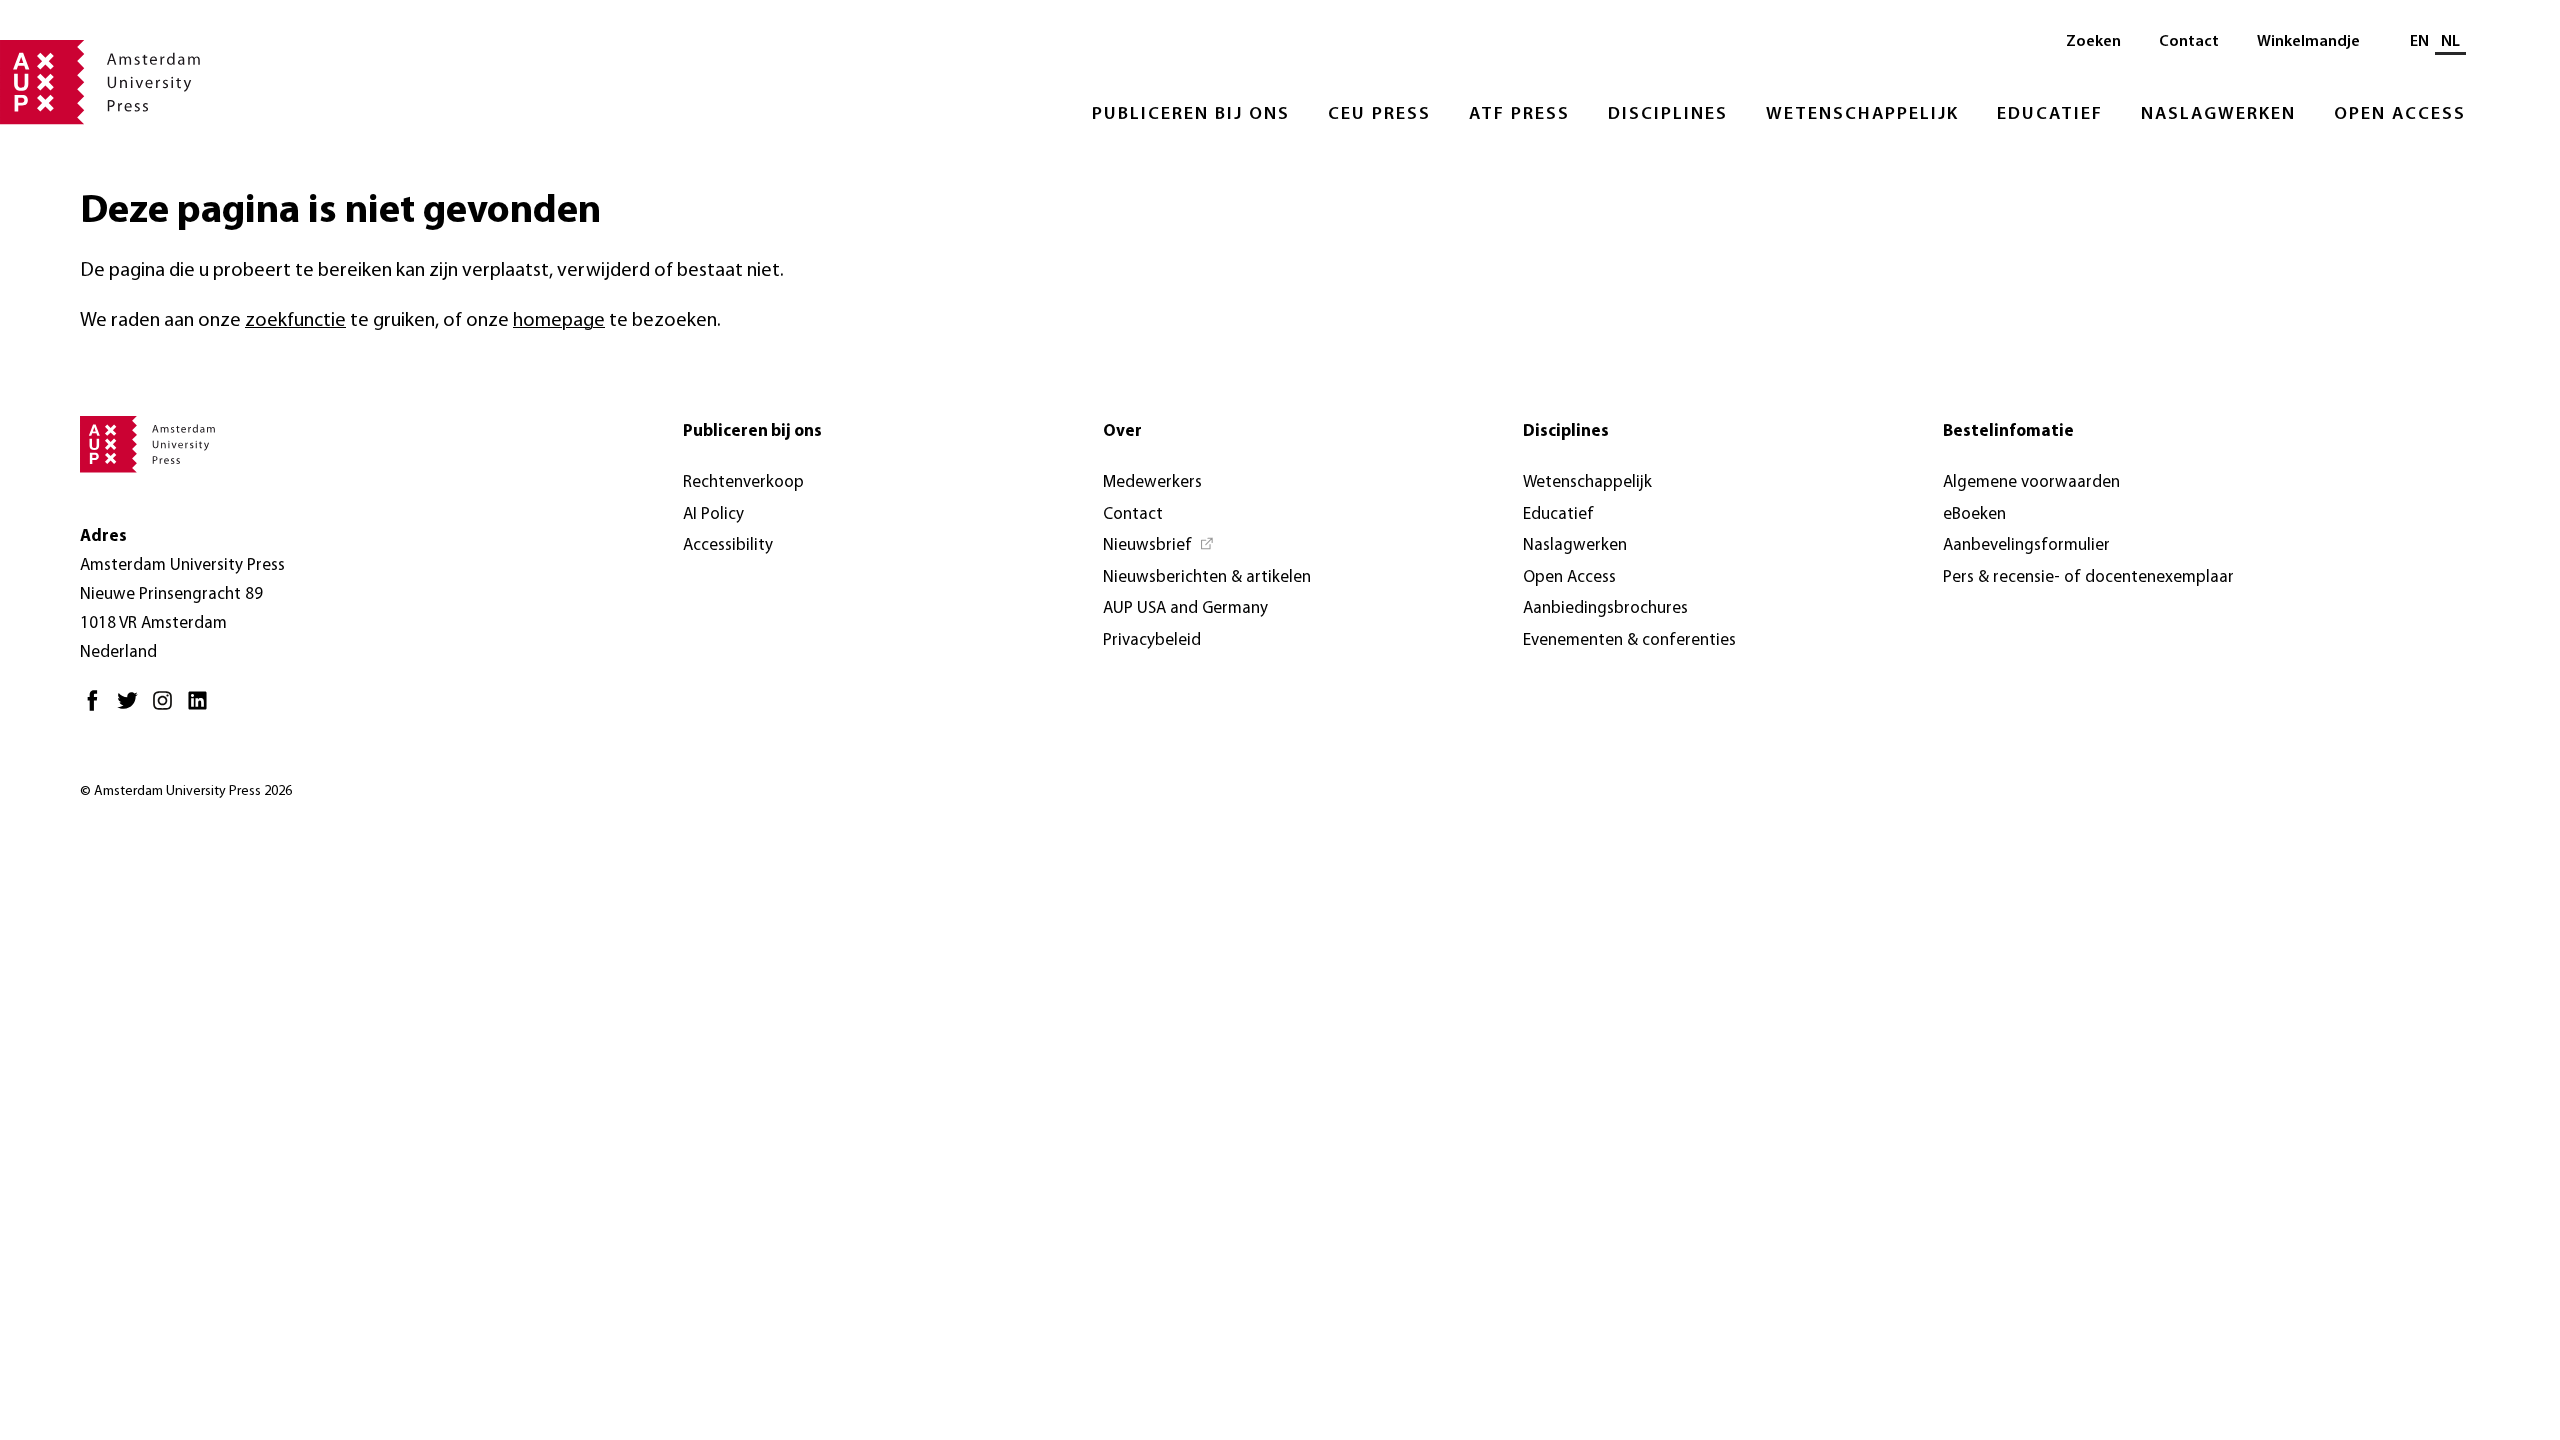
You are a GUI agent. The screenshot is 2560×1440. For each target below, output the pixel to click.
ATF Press (1519, 115)
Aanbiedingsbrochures (1605, 608)
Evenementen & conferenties (1629, 640)
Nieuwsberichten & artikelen (1207, 577)
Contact (2189, 42)
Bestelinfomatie (2008, 431)
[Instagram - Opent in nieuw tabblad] (167, 708)
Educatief (2050, 115)
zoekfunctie (295, 321)
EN (2419, 42)
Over (1122, 431)
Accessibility (728, 545)
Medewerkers (1152, 482)
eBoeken (1974, 514)
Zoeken (2093, 42)
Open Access (2400, 115)
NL (2450, 42)
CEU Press (1379, 115)
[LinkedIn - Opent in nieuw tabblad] (202, 708)
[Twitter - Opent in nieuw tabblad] (132, 708)
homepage (559, 321)
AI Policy (713, 514)
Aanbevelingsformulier (2026, 545)
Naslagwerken (2218, 115)
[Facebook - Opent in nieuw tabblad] (97, 708)
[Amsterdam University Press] (100, 84)
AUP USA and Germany (1185, 608)
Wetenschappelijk (1862, 115)
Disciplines (1668, 115)
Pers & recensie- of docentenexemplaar (2088, 577)
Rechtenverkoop (743, 482)
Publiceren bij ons (1191, 115)
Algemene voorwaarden (2031, 482)
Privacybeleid (1152, 640)
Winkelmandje (2308, 42)
